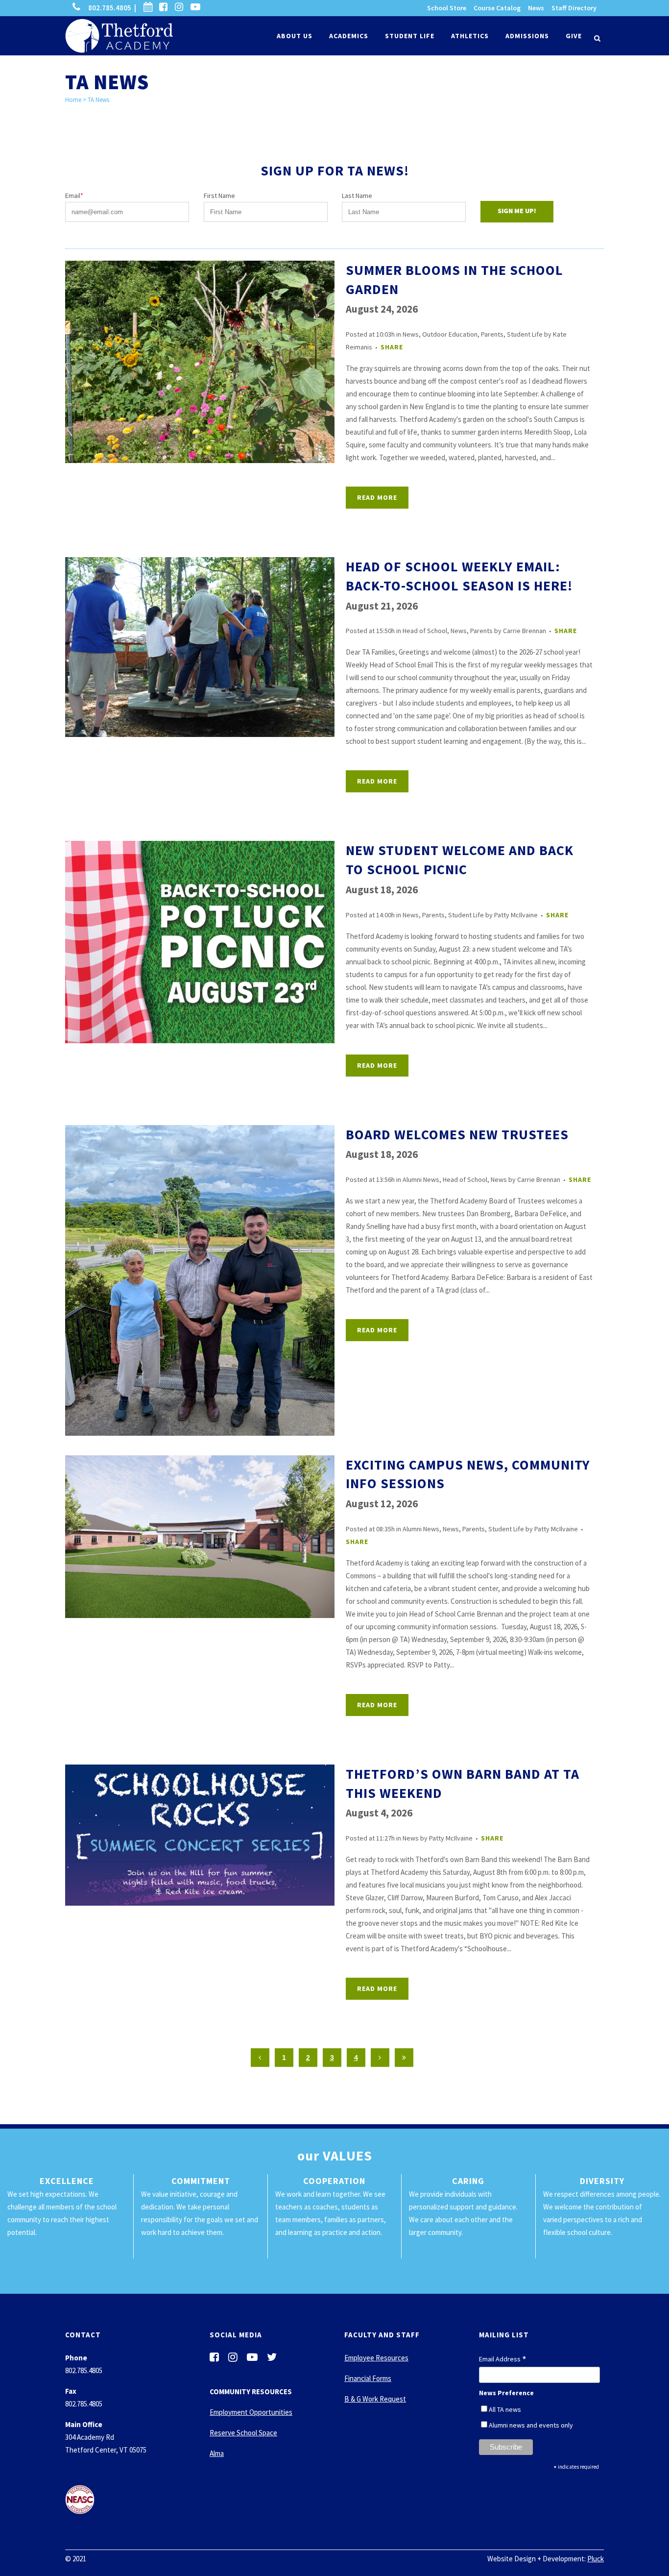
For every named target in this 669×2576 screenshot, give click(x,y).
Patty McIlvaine (516, 915)
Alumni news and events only (531, 2425)
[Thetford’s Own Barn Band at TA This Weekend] (200, 1835)
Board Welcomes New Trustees (457, 1134)
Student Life (525, 334)
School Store (447, 8)
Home (73, 100)
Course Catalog (497, 8)
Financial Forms (368, 2378)
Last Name (357, 196)
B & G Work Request (375, 2399)
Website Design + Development (536, 2559)
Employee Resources (376, 2358)
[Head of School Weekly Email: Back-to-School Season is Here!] (200, 647)
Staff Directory (574, 8)
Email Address (503, 2359)
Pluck (596, 2559)
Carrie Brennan (525, 631)
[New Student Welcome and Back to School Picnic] (200, 942)
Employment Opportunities (251, 2412)
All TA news (505, 2409)
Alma (217, 2453)
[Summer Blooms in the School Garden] (200, 362)
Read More (377, 497)
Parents (492, 334)
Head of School (425, 631)
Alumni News (421, 1179)
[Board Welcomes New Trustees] (200, 1280)
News (536, 8)
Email (74, 196)
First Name (219, 196)
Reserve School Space (243, 2433)
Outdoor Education (450, 334)
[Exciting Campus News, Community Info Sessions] (200, 1537)
